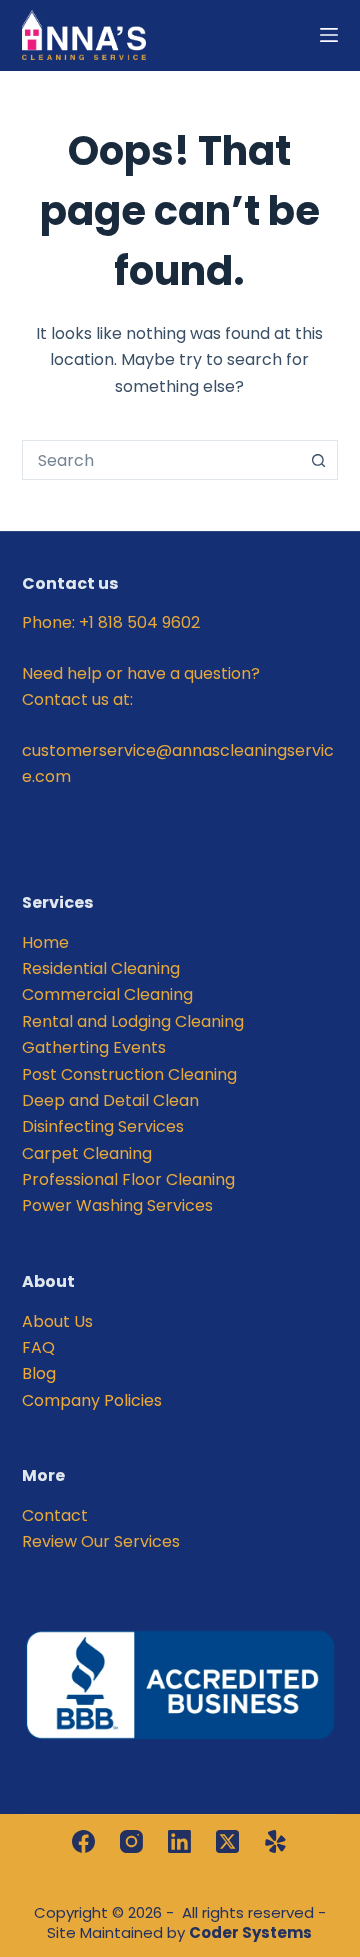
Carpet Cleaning (87, 1153)
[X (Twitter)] (227, 1841)
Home (45, 942)
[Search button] (318, 460)
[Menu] (329, 35)
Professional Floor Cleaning (128, 1179)
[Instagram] (131, 1841)
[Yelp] (275, 1841)
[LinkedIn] (179, 1841)
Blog (39, 1373)
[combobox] (161, 460)
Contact (55, 1515)
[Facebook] (83, 1841)
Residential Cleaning (101, 968)
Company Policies (92, 1400)
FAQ (38, 1347)
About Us (57, 1321)
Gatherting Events (94, 1047)
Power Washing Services (117, 1205)
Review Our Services (101, 1541)
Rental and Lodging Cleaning (133, 1021)
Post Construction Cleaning (129, 1074)
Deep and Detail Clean (110, 1100)
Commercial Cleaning (107, 994)
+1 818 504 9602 (139, 622)
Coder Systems (250, 1932)
